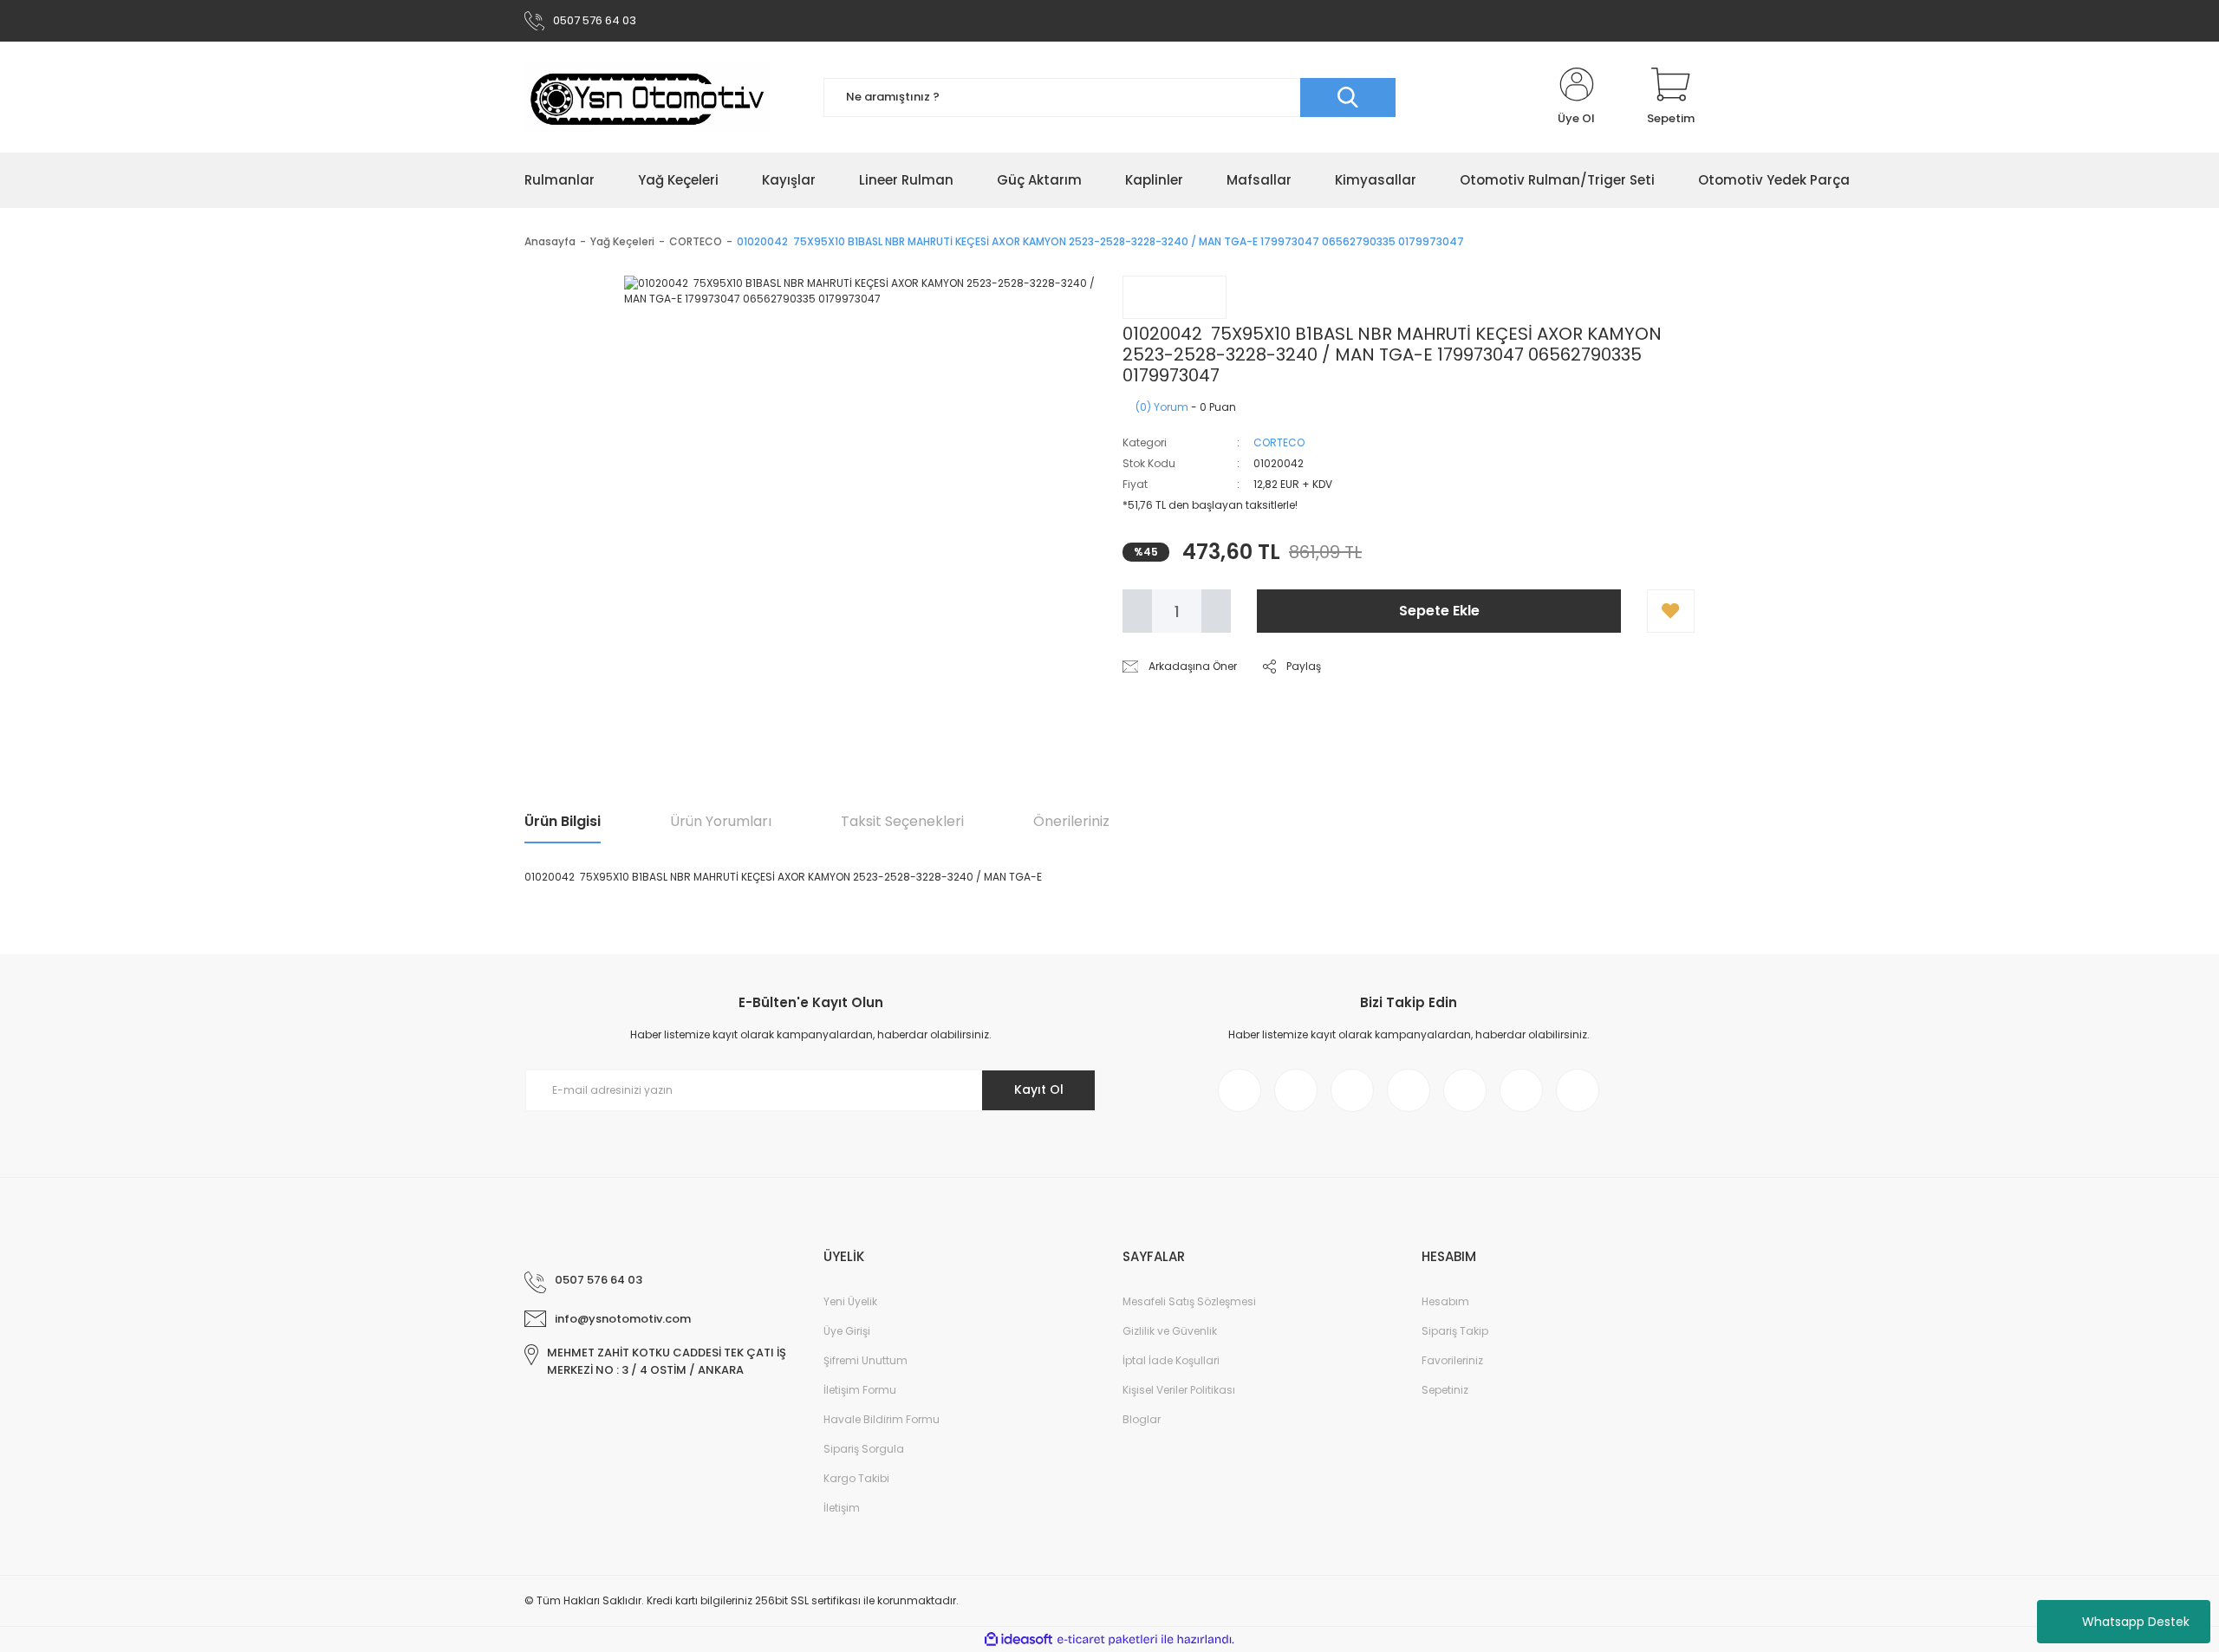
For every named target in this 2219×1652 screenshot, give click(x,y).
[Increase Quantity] (1216, 611)
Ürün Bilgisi (563, 821)
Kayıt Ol (1039, 1089)
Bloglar (1142, 1419)
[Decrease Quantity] (1137, 611)
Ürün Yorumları (721, 821)
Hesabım (1445, 1301)
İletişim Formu (860, 1390)
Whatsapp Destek (2136, 1622)
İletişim (842, 1508)
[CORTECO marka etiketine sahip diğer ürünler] (1175, 297)
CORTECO (1279, 442)
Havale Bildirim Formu (882, 1419)
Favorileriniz (1452, 1360)
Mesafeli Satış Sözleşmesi (1189, 1301)
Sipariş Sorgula (864, 1449)
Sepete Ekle (1439, 611)
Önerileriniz (1071, 821)
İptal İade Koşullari (1171, 1360)
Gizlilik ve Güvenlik (1170, 1331)
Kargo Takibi (856, 1478)
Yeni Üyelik (850, 1301)
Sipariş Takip (1455, 1331)
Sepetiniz (1445, 1390)
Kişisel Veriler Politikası (1179, 1390)
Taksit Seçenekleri (902, 821)
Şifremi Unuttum (865, 1360)
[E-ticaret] (1107, 1640)
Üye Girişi (847, 1331)
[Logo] (647, 97)
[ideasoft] (1018, 1639)
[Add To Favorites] (1671, 611)
